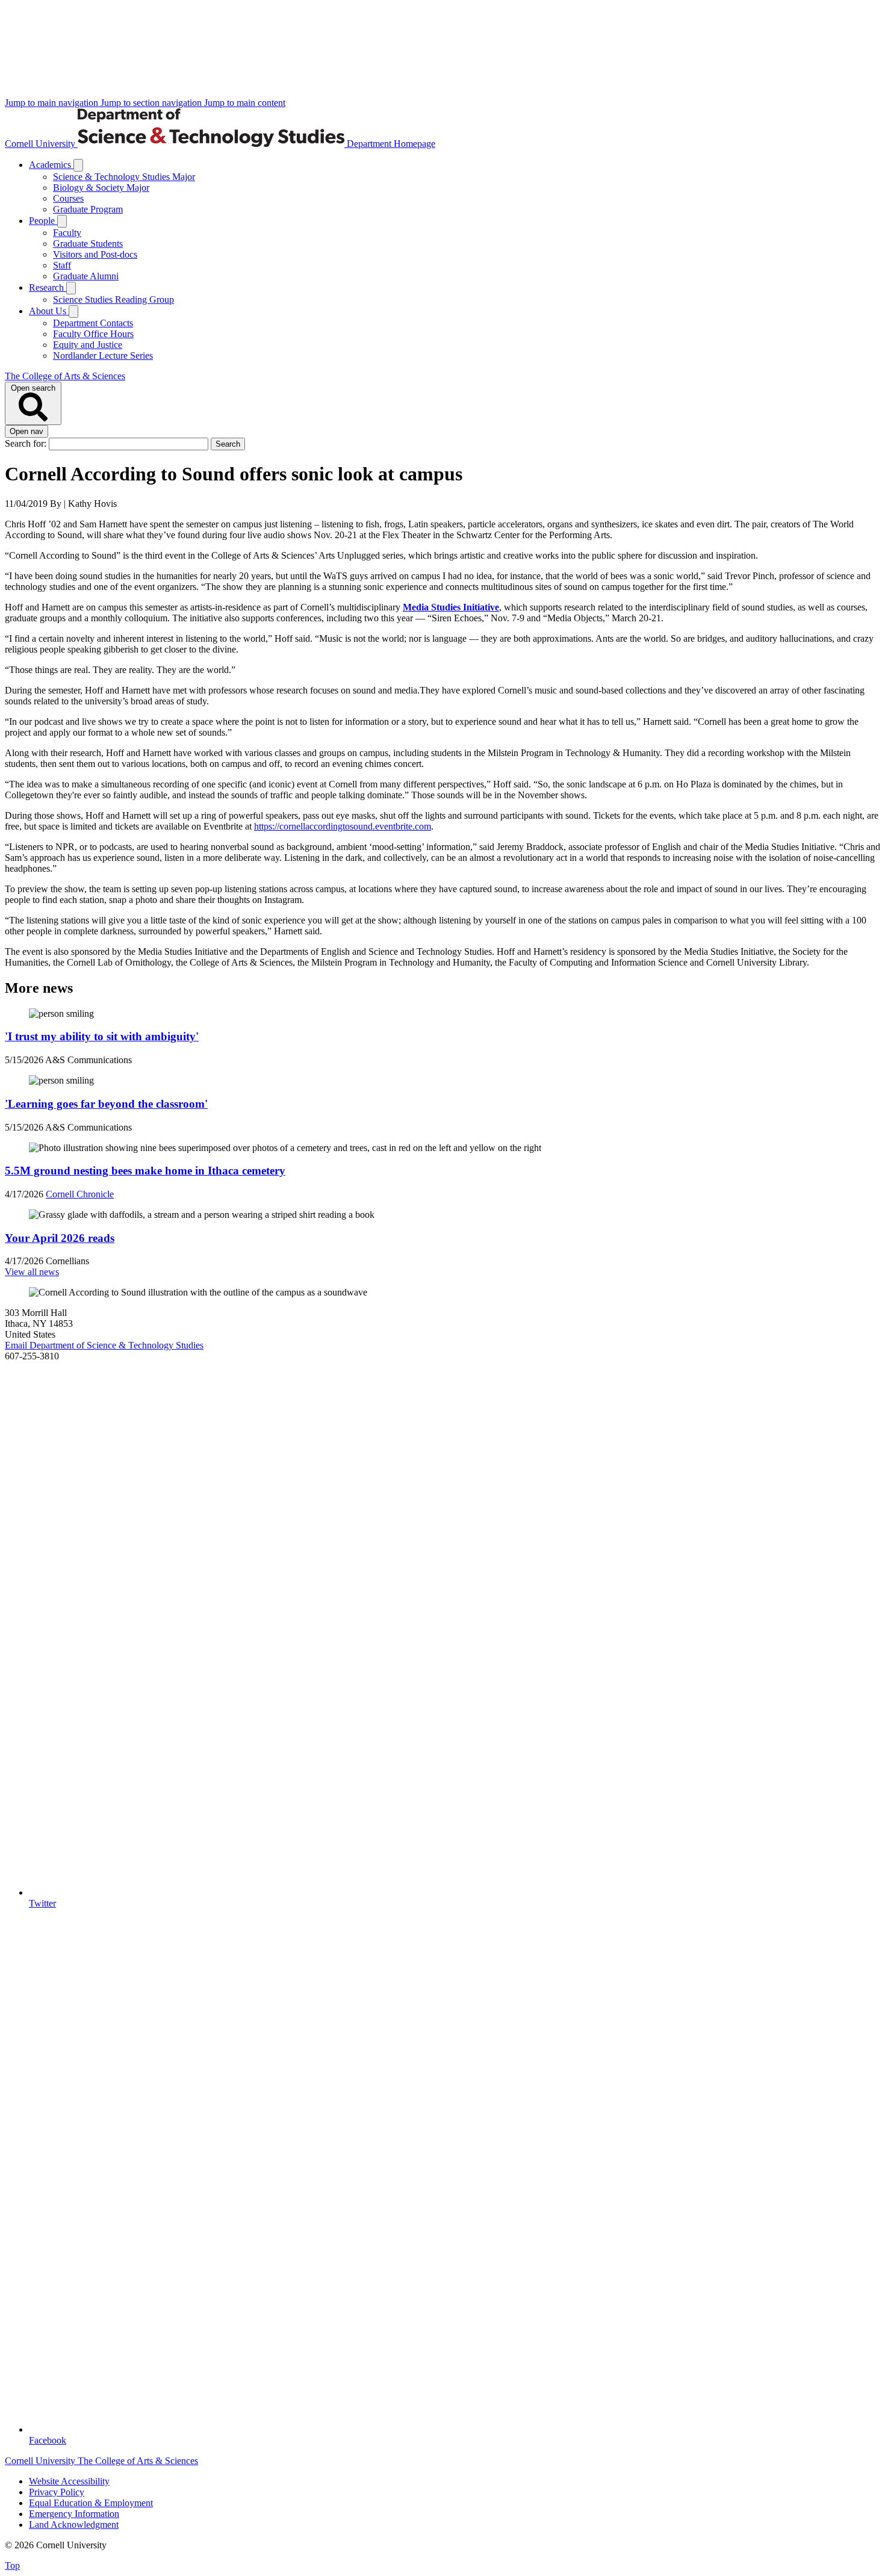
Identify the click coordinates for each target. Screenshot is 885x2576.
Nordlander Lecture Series (103, 355)
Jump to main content (245, 103)
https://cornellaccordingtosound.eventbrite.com (343, 826)
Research (48, 287)
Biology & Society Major (101, 188)
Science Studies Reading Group (113, 299)
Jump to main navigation (53, 103)
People (43, 221)
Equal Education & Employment (91, 2503)
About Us (49, 311)
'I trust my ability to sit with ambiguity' (102, 1036)
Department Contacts (93, 323)
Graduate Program (88, 209)
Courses (68, 198)
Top (12, 2565)
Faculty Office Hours (93, 334)
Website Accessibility (69, 2481)
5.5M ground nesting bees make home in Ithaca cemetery (145, 1171)
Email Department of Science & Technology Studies (104, 1345)
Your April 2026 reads (60, 1238)
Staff (62, 265)
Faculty (67, 233)
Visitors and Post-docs (95, 254)
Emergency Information (74, 2514)
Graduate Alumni (86, 276)
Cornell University (41, 144)
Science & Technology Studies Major (124, 177)
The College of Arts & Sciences (65, 376)
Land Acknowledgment (74, 2525)
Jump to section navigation (152, 103)
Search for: (27, 443)
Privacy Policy (57, 2492)
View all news (32, 1272)
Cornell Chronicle (80, 1194)
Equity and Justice (88, 345)
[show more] (78, 165)
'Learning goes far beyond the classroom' (106, 1104)
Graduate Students (88, 244)
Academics (51, 165)
